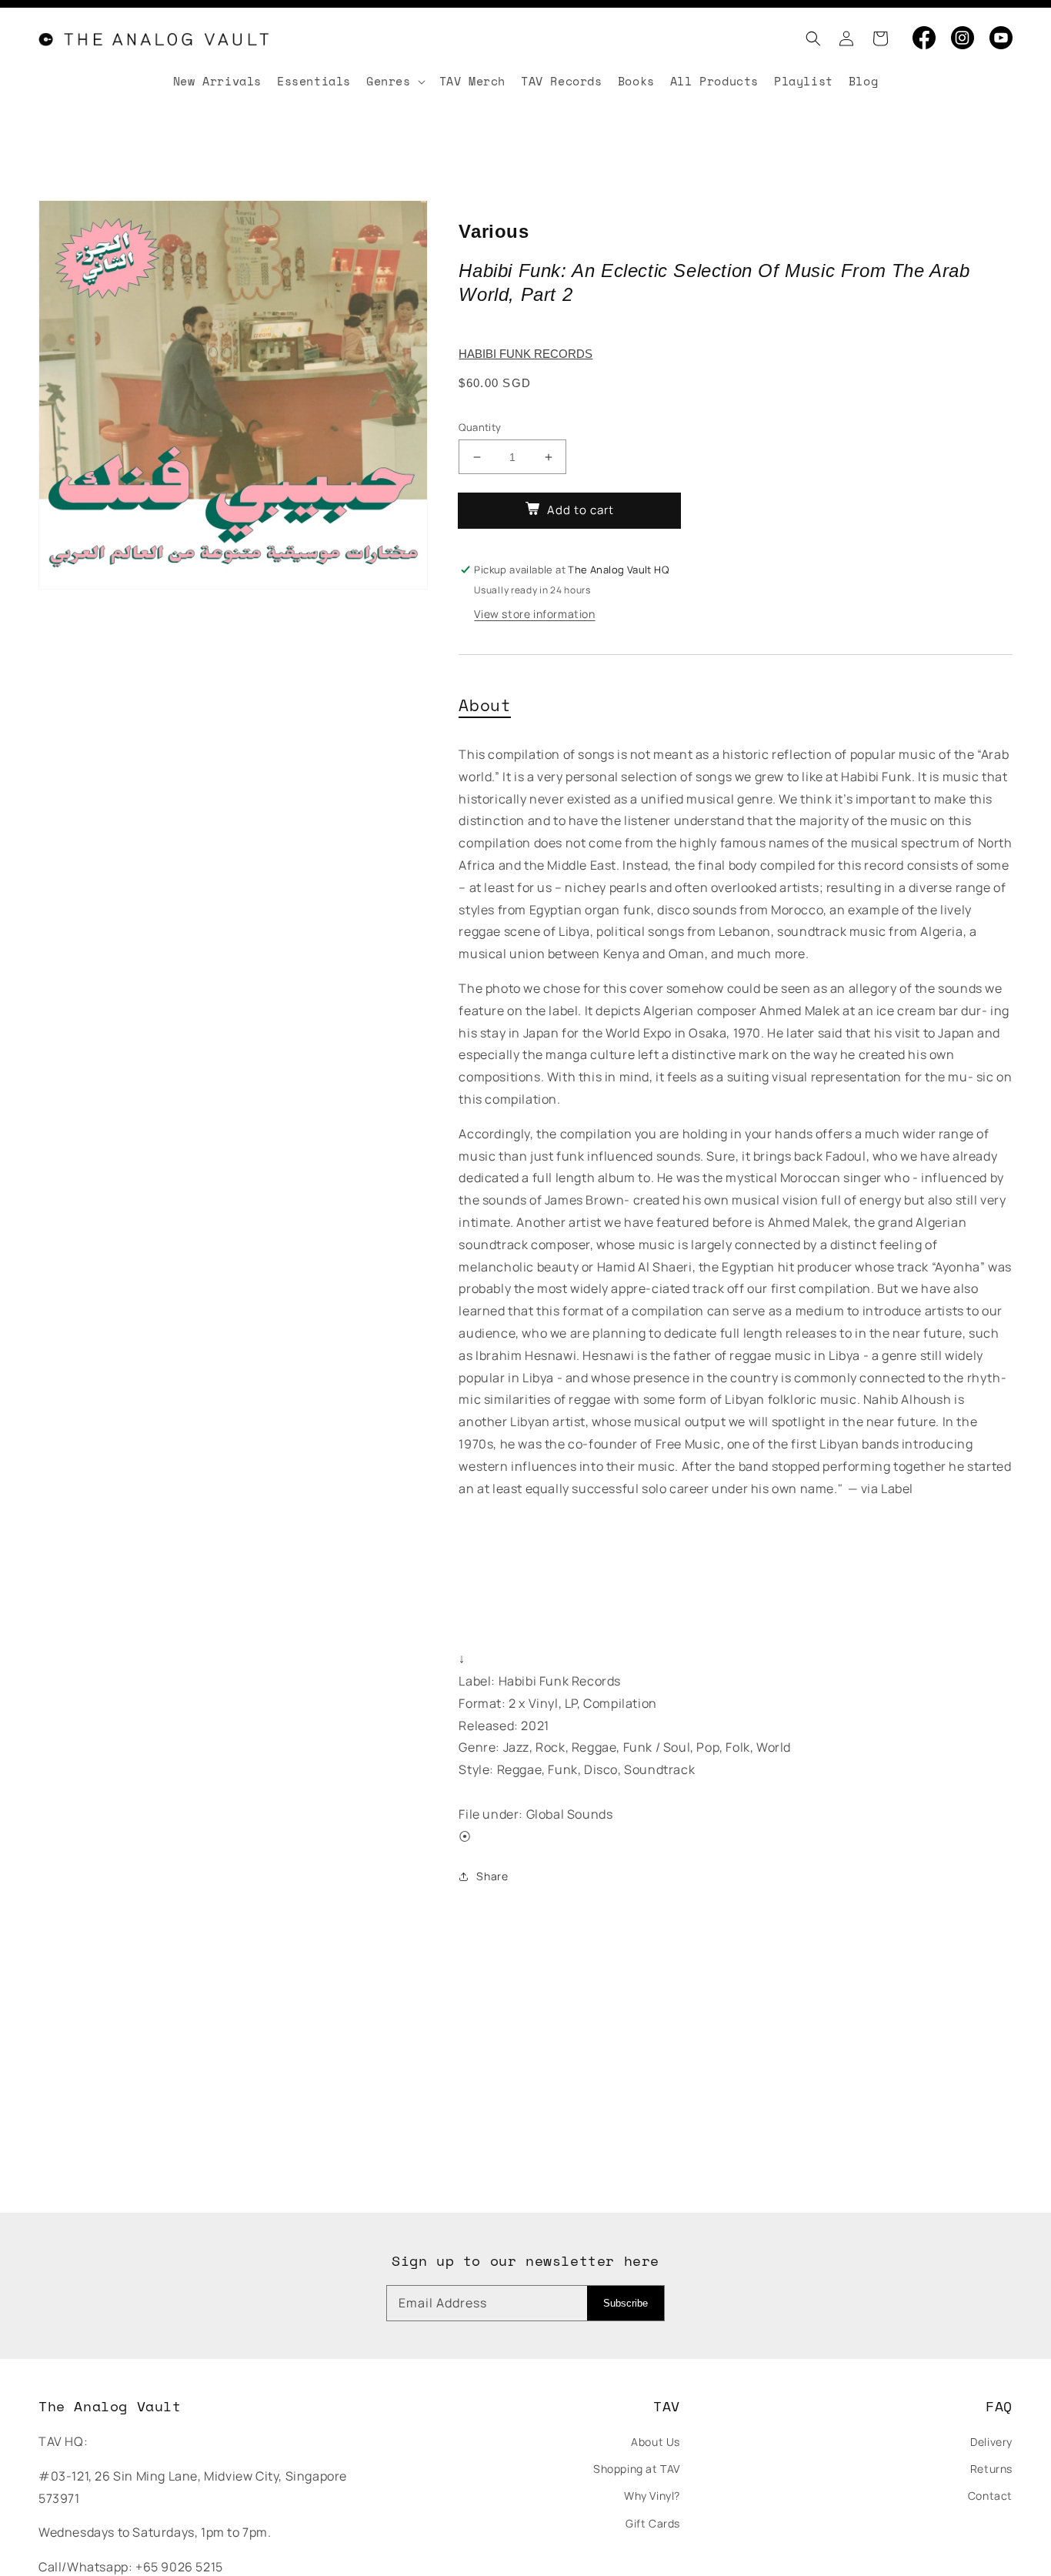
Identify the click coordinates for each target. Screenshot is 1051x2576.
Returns (991, 2469)
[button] (809, 38)
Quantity (480, 427)
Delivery (991, 2442)
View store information (534, 614)
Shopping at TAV (637, 2469)
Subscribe (626, 2303)
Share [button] (492, 1876)
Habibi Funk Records (525, 354)
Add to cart (581, 510)
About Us (656, 2442)
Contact (990, 2496)
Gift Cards (653, 2523)
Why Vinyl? (652, 2496)
